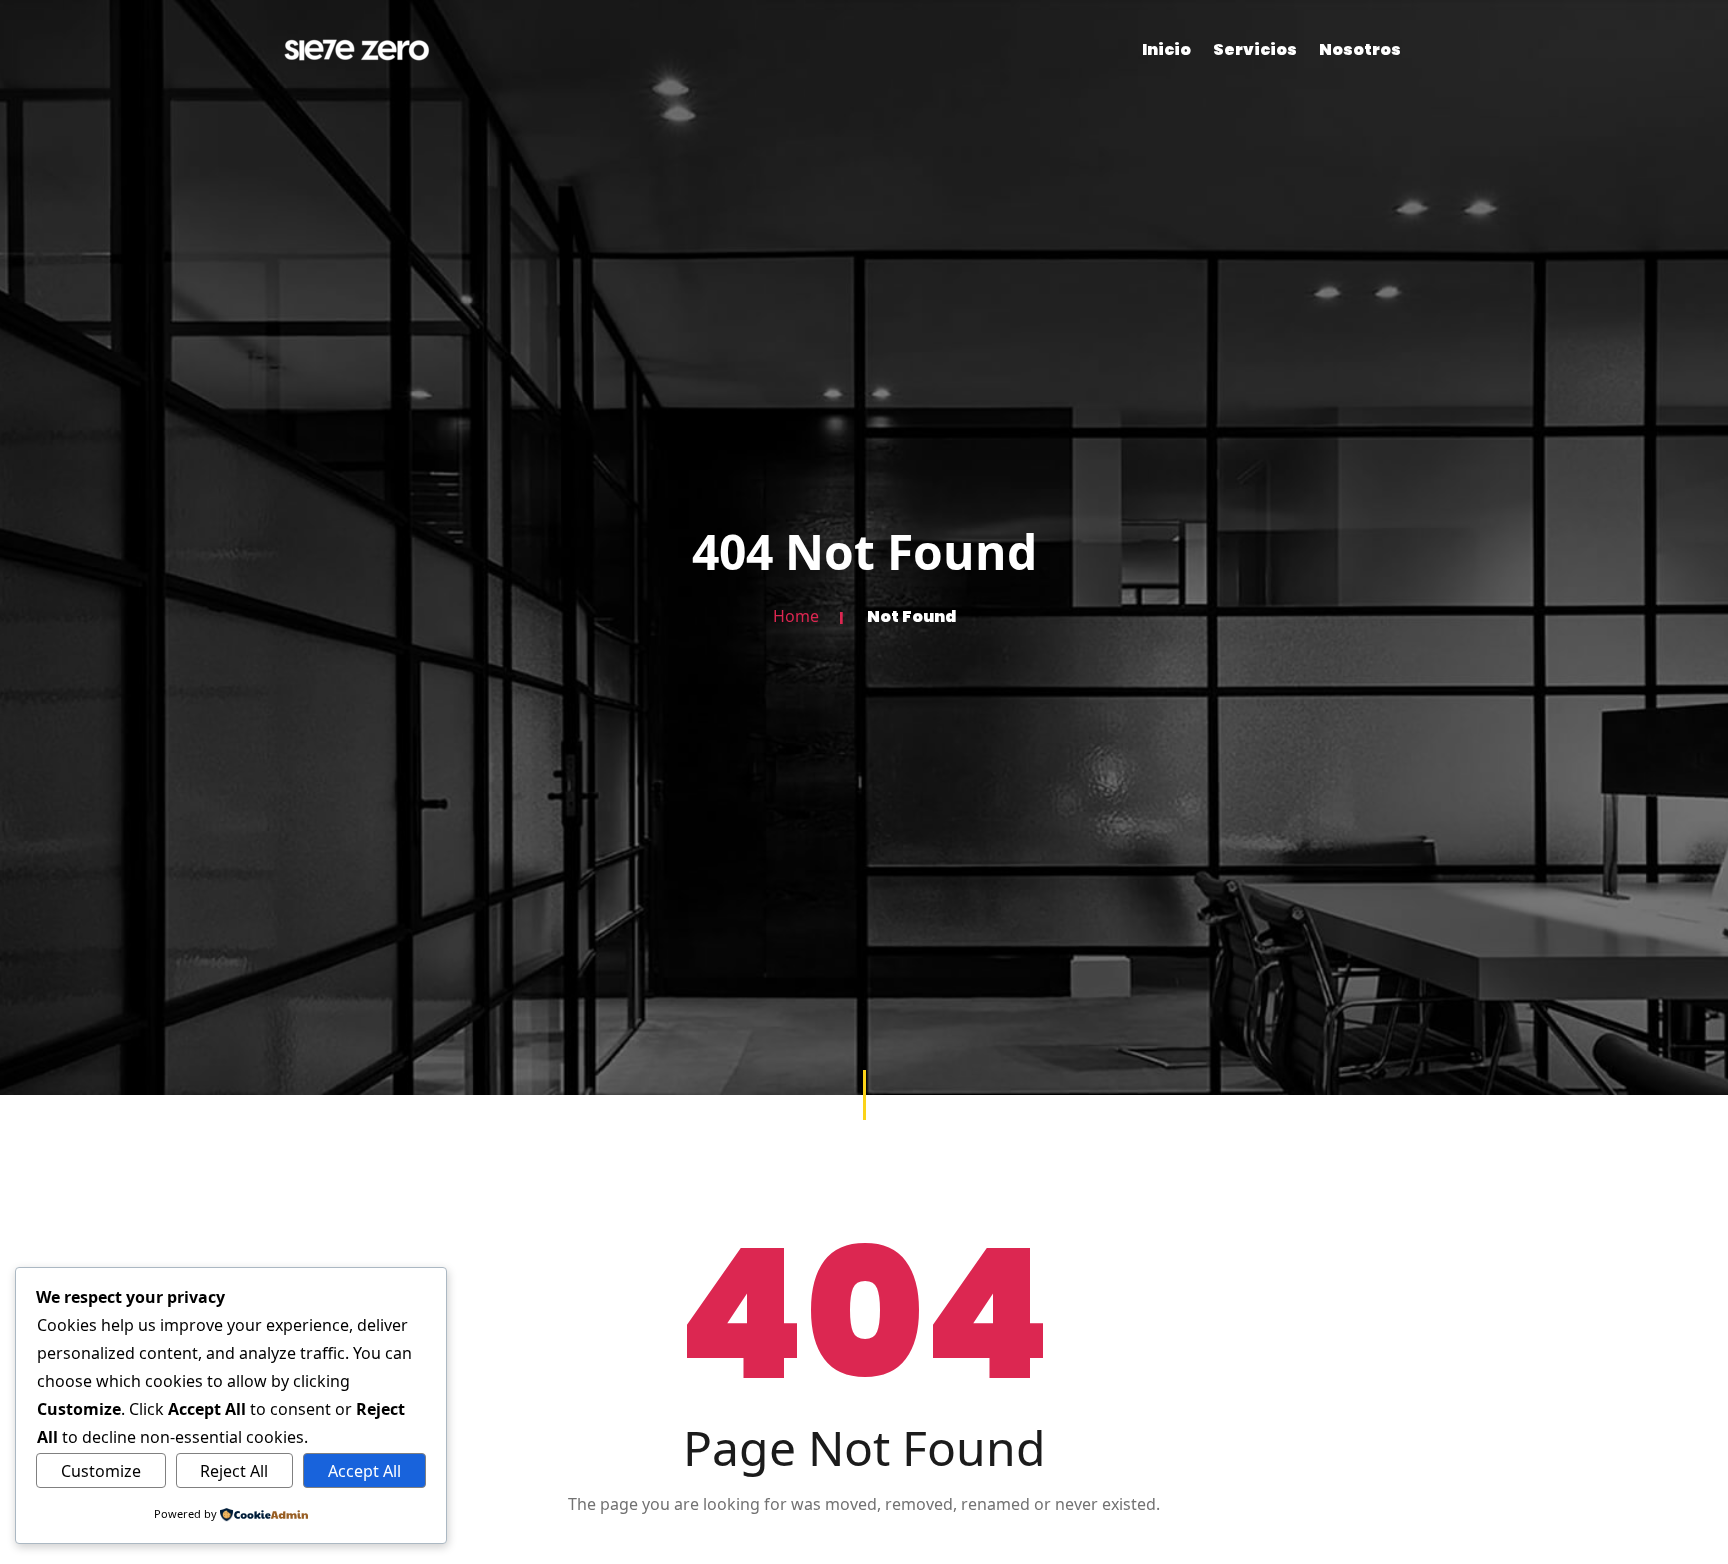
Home (796, 617)
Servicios (1255, 49)
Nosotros (1360, 49)
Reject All (234, 1471)
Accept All (364, 1471)
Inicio (1166, 49)
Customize (101, 1471)
